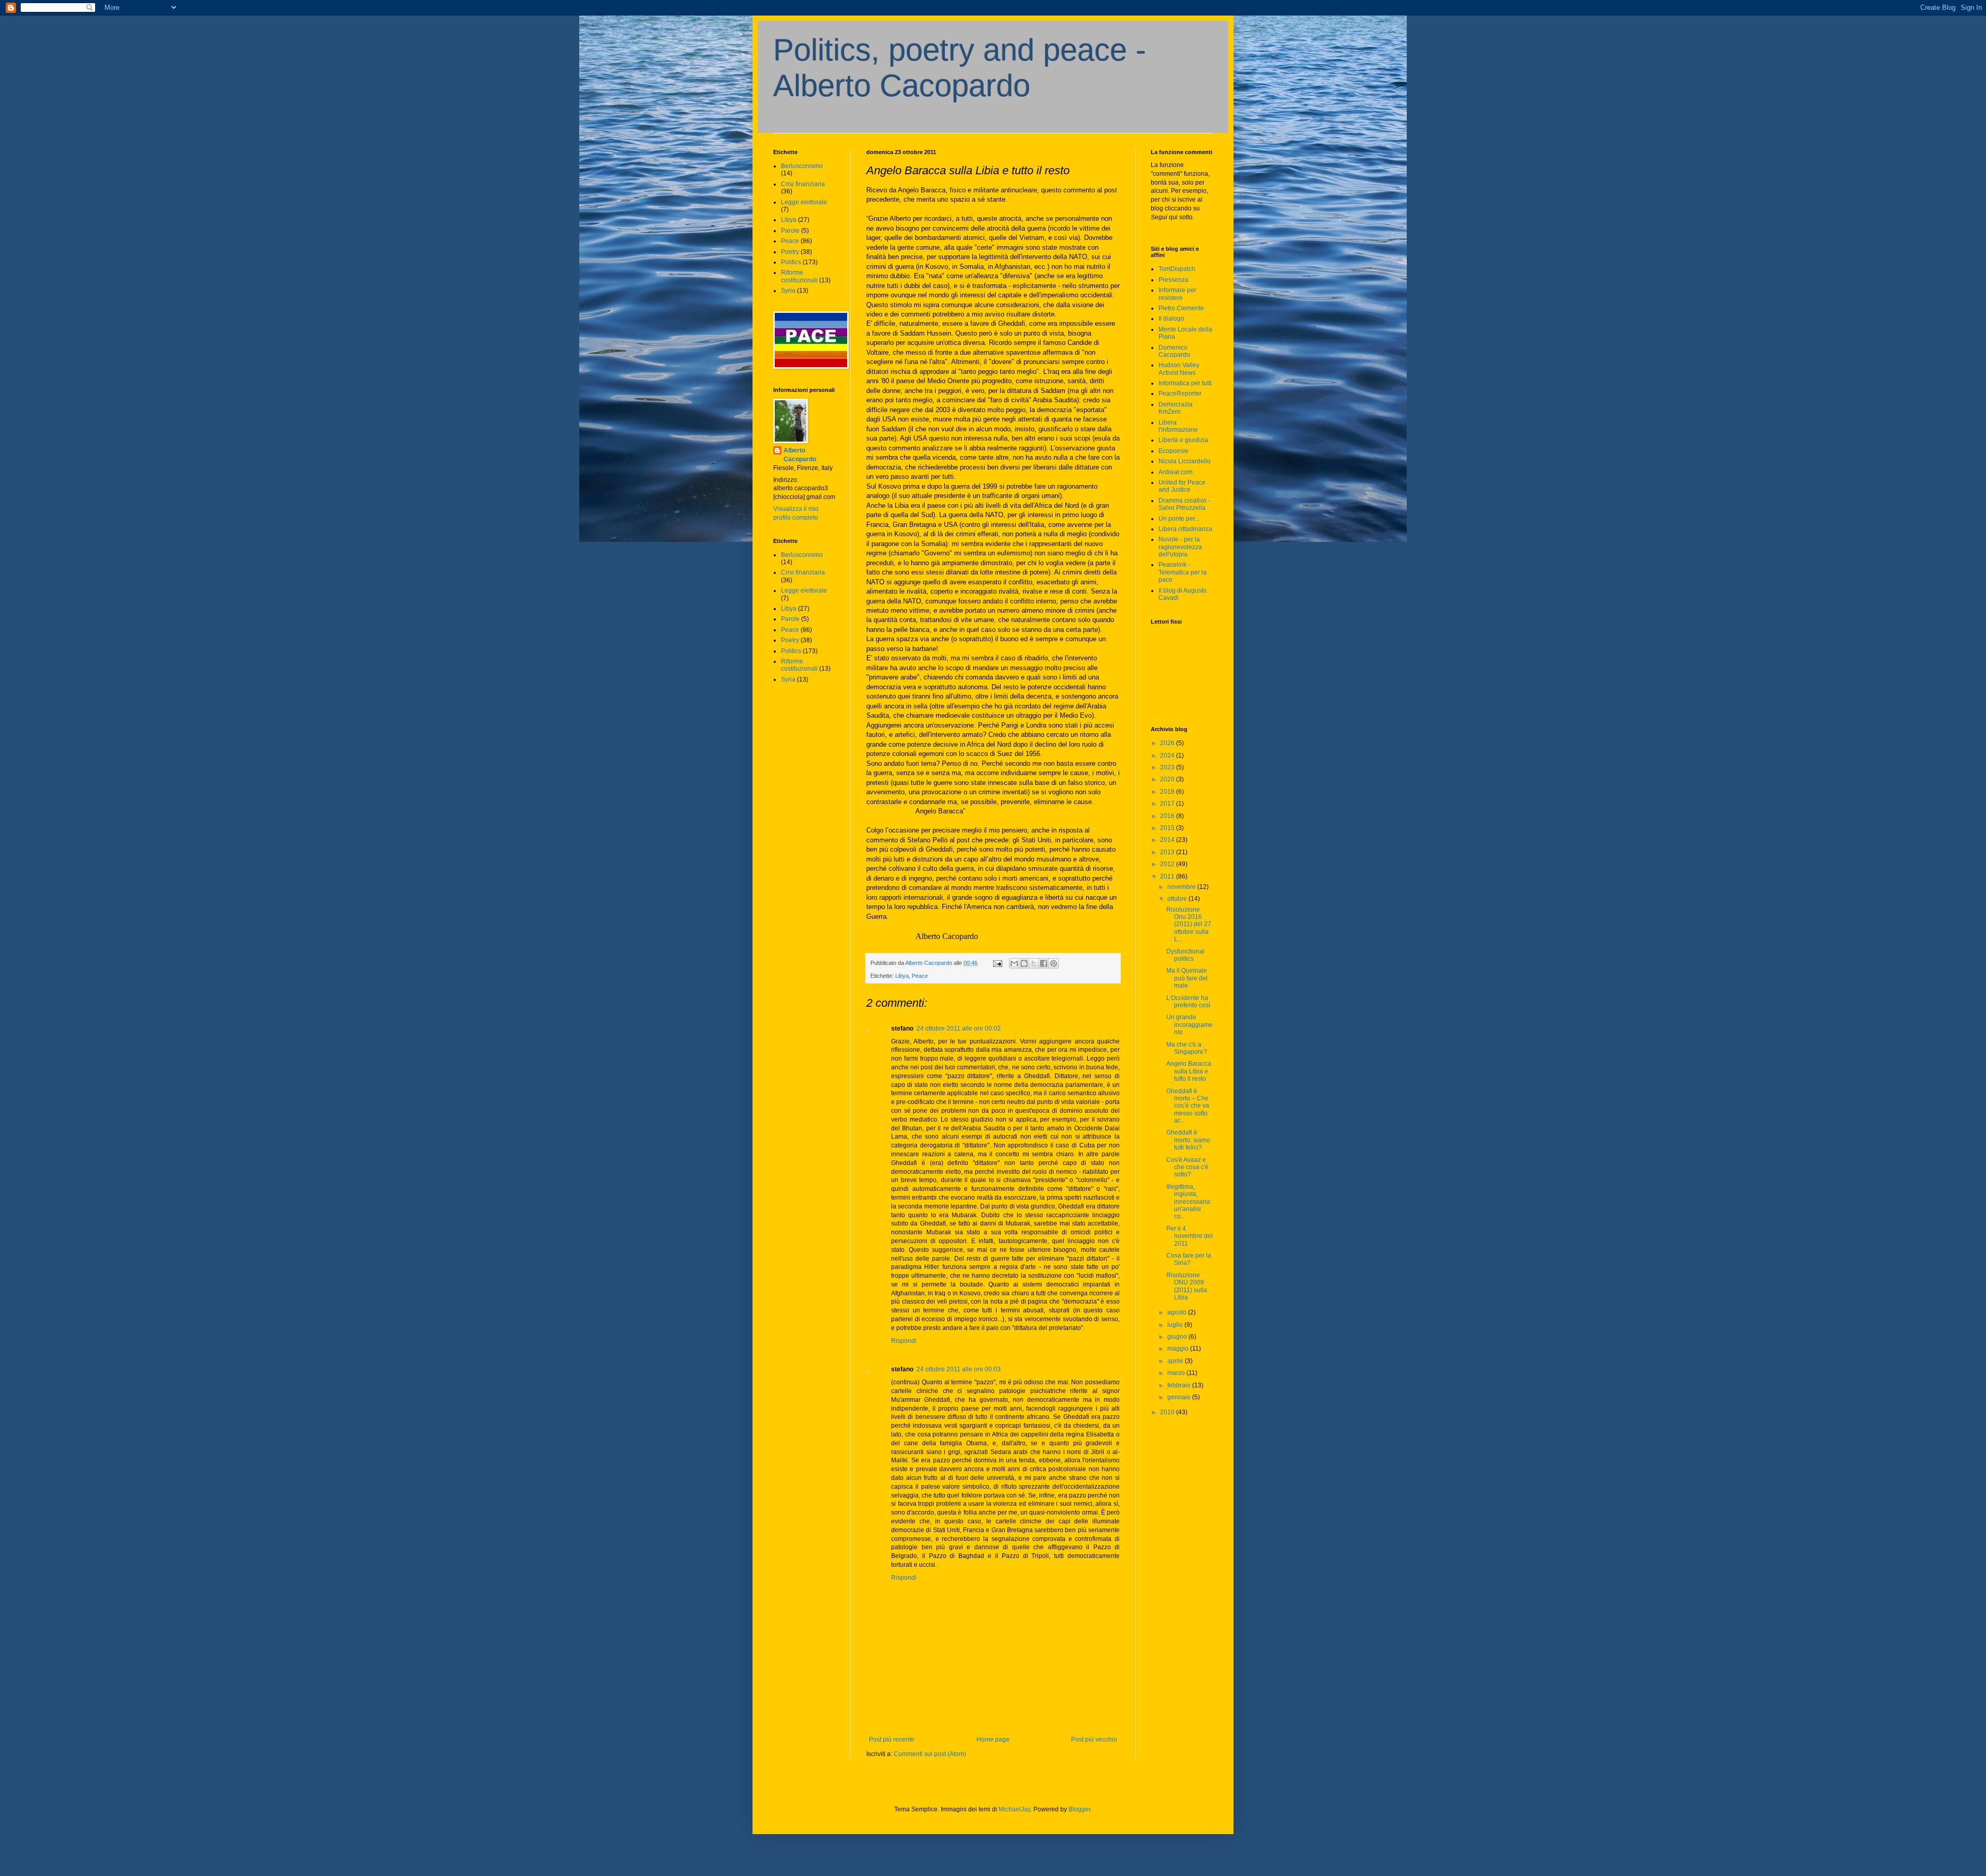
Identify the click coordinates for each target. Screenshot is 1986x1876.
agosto (1178, 1312)
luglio (1176, 1325)
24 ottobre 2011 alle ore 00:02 (959, 1028)
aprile (1176, 1361)
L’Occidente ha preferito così (1188, 1002)
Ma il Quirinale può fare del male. (1187, 978)
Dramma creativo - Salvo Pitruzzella (1184, 504)
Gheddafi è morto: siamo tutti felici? (1188, 1140)
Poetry (790, 252)
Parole (790, 231)
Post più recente (892, 1739)
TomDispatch (1177, 269)
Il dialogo (1171, 319)
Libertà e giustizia (1183, 440)
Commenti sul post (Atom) (930, 1754)
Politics (791, 262)
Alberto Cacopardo (800, 455)
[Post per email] (997, 963)
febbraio (1180, 1385)
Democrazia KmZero (1176, 408)
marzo (1177, 1373)
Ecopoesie (1173, 451)
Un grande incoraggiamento (1190, 1025)
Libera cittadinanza (1185, 529)
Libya (902, 976)
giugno (1178, 1337)
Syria (788, 291)
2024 (1168, 755)
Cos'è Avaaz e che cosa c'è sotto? (1187, 1167)
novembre (1182, 887)
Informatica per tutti (1185, 383)
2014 (1168, 840)
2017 (1168, 804)
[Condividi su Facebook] (1044, 963)
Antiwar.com (1176, 472)
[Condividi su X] (1034, 963)
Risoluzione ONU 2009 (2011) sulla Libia (1187, 1286)
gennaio (1180, 1397)
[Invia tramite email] (1014, 963)
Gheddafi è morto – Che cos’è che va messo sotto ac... (1188, 1106)
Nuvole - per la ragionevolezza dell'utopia (1180, 547)
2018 (1168, 792)
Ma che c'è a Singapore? (1187, 1048)
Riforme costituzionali (799, 276)
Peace (920, 976)
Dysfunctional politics (1185, 955)
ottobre (1178, 899)
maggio (1179, 1349)
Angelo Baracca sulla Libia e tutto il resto (1189, 1071)
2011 (1168, 876)
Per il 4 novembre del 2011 (1190, 1236)
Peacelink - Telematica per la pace (1183, 572)
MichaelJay (1014, 1809)
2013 (1168, 852)
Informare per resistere (1177, 294)
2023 (1168, 767)
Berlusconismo (802, 166)
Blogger (1079, 1809)
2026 (1168, 743)
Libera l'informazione (1178, 426)
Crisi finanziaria (803, 184)
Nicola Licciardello (1185, 461)
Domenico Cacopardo (1174, 351)
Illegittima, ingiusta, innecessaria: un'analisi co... (1189, 1202)
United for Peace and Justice (1182, 486)
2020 (1168, 779)
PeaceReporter (1180, 394)
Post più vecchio (1094, 1739)
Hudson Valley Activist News (1179, 369)
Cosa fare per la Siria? (1189, 1259)
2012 (1168, 864)
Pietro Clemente (1181, 308)
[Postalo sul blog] (1024, 963)
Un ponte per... (1179, 519)
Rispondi (904, 1341)
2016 (1168, 816)
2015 (1168, 828)
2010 (1168, 1412)
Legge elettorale (804, 202)
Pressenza (1173, 280)
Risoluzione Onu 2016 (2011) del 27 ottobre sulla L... (1189, 925)
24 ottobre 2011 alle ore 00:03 (959, 1369)
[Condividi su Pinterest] (1054, 963)
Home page (993, 1739)
